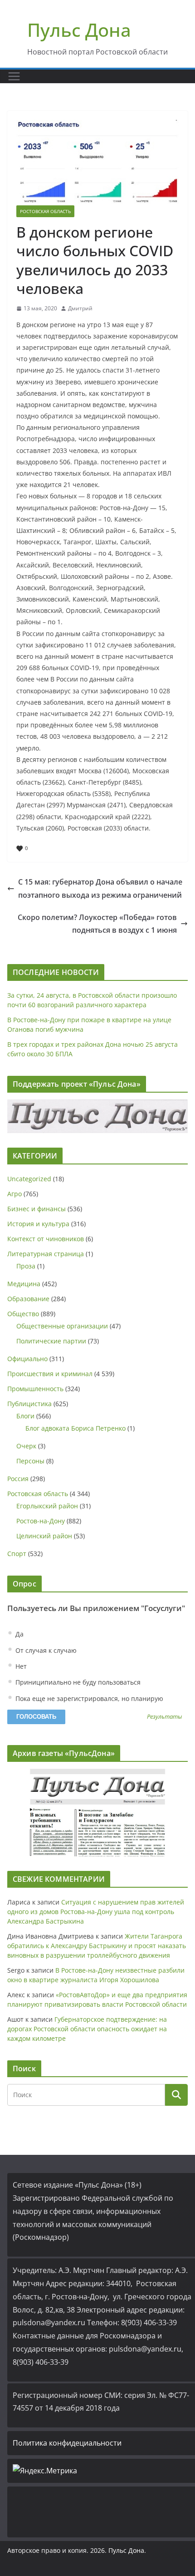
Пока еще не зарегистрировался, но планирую (88, 1698)
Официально (27, 1359)
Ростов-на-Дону (41, 1521)
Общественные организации (62, 1326)
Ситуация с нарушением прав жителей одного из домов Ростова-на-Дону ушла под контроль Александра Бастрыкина (96, 1912)
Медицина (24, 1284)
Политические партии (51, 1341)
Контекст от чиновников (46, 1239)
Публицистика (29, 1404)
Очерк (26, 1446)
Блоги (25, 1416)
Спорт (17, 1554)
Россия (18, 1479)
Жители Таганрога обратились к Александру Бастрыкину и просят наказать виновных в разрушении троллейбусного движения (97, 1946)
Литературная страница (46, 1254)
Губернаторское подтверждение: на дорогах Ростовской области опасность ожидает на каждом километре (87, 2029)
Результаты (164, 1717)
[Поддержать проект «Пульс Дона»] (97, 1116)
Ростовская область (45, 211)
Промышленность (35, 1389)
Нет (20, 1666)
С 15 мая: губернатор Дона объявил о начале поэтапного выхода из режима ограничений (100, 888)
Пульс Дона (79, 30)
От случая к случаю (45, 1650)
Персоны (30, 1461)
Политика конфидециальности (67, 2443)
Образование (28, 1299)
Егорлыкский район (47, 1506)
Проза (26, 1266)
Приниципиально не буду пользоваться (77, 1682)
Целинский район (44, 1536)
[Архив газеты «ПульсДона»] (97, 1813)
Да (19, 1634)
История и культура (38, 1224)
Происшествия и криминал (50, 1374)
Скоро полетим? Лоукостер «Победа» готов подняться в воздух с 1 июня (97, 924)
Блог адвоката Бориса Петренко (76, 1428)
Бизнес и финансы (37, 1209)
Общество (23, 1314)
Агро (15, 1194)
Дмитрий (80, 308)
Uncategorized (29, 1179)
